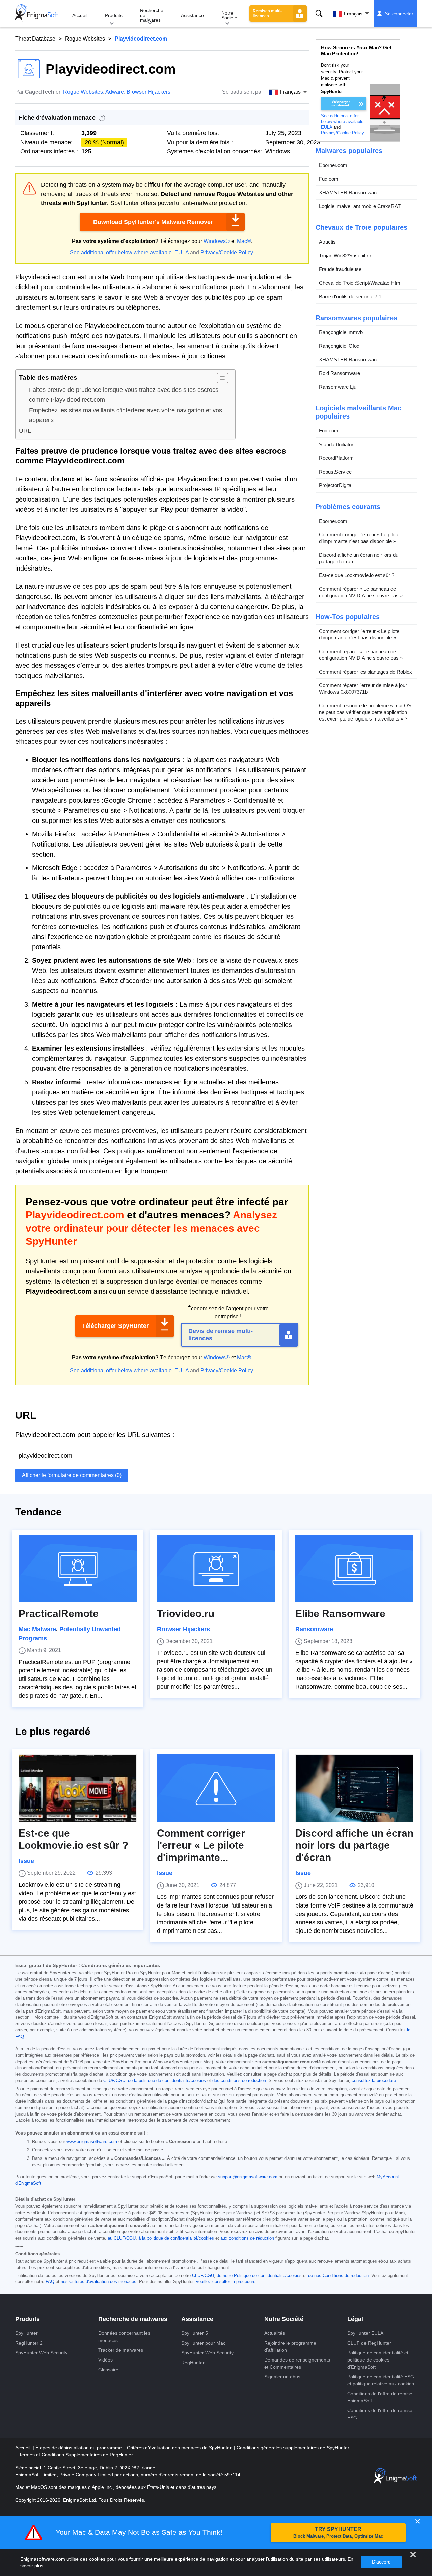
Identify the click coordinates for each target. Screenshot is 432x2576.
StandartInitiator (336, 444)
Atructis (327, 242)
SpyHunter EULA (365, 2333)
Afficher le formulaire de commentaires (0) (72, 1475)
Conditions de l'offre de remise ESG (380, 2414)
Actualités (275, 2333)
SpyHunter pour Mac (203, 2343)
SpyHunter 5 (195, 2333)
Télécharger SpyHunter (115, 1326)
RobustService (335, 471)
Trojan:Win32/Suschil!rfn (346, 255)
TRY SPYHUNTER (338, 2533)
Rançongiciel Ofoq (339, 346)
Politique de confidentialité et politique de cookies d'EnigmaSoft (378, 2360)
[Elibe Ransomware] (354, 1569)
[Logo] (37, 14)
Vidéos (105, 2360)
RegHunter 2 (29, 2343)
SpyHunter (26, 2333)
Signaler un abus (282, 2377)
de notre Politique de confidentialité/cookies (259, 2276)
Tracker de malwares (121, 2350)
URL (25, 431)
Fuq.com (329, 179)
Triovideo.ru (186, 1613)
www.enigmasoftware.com (92, 2142)
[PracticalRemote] (78, 1569)
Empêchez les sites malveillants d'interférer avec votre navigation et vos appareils (126, 415)
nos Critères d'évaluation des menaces (99, 2282)
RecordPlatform (336, 458)
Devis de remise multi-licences (221, 1335)
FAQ (50, 2282)
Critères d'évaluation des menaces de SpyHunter (180, 2448)
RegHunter (193, 2363)
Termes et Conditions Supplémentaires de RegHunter (76, 2455)
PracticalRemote (59, 1613)
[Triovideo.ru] (216, 1569)
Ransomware (314, 1629)
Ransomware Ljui (338, 387)
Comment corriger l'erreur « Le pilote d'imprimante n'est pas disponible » (359, 538)
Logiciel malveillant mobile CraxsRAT (360, 206)
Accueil (80, 15)
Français (353, 14)
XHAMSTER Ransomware (349, 192)
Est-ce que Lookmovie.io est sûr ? (357, 575)
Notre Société (229, 15)
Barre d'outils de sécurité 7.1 (350, 296)
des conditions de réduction (239, 2081)
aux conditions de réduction (247, 2238)
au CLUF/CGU (122, 2238)
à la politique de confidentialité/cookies (176, 2238)
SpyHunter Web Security (41, 2353)
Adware (115, 92)
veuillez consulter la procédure (226, 2282)
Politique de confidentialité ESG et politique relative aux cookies (381, 2380)
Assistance (192, 15)
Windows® (217, 241)
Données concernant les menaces (124, 2337)
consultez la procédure (374, 2081)
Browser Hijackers (148, 92)
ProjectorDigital (336, 485)
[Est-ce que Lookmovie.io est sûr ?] (78, 1788)
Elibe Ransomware (340, 1613)
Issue (26, 1861)
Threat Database (35, 39)
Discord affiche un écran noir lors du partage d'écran (359, 558)
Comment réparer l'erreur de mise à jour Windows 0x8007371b (363, 689)
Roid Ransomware (340, 373)
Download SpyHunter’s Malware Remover (153, 222)
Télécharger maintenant (340, 104)
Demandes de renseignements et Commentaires (297, 2363)
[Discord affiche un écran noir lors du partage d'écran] (354, 1788)
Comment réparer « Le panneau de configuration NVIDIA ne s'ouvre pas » (361, 592)
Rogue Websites (85, 39)
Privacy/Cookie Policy (227, 252)
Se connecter (399, 14)
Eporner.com (333, 165)
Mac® (244, 241)
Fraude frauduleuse (340, 269)
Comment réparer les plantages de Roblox (366, 671)
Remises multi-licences (267, 14)
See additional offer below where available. (122, 252)
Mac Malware (37, 1629)
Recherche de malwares (152, 15)
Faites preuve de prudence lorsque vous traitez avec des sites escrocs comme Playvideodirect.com (124, 395)
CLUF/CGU (114, 2081)
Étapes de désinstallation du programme (79, 2448)
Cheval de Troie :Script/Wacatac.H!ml (360, 283)
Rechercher (319, 14)
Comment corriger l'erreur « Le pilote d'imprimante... (201, 1845)
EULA (182, 252)
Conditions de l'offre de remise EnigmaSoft (380, 2397)
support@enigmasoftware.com (248, 2177)
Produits (114, 15)
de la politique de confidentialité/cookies (167, 2081)
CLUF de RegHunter (369, 2343)
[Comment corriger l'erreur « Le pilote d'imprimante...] (216, 1788)
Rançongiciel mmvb (341, 332)
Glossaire (108, 2370)
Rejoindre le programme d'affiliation (290, 2346)
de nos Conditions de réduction (338, 2276)
